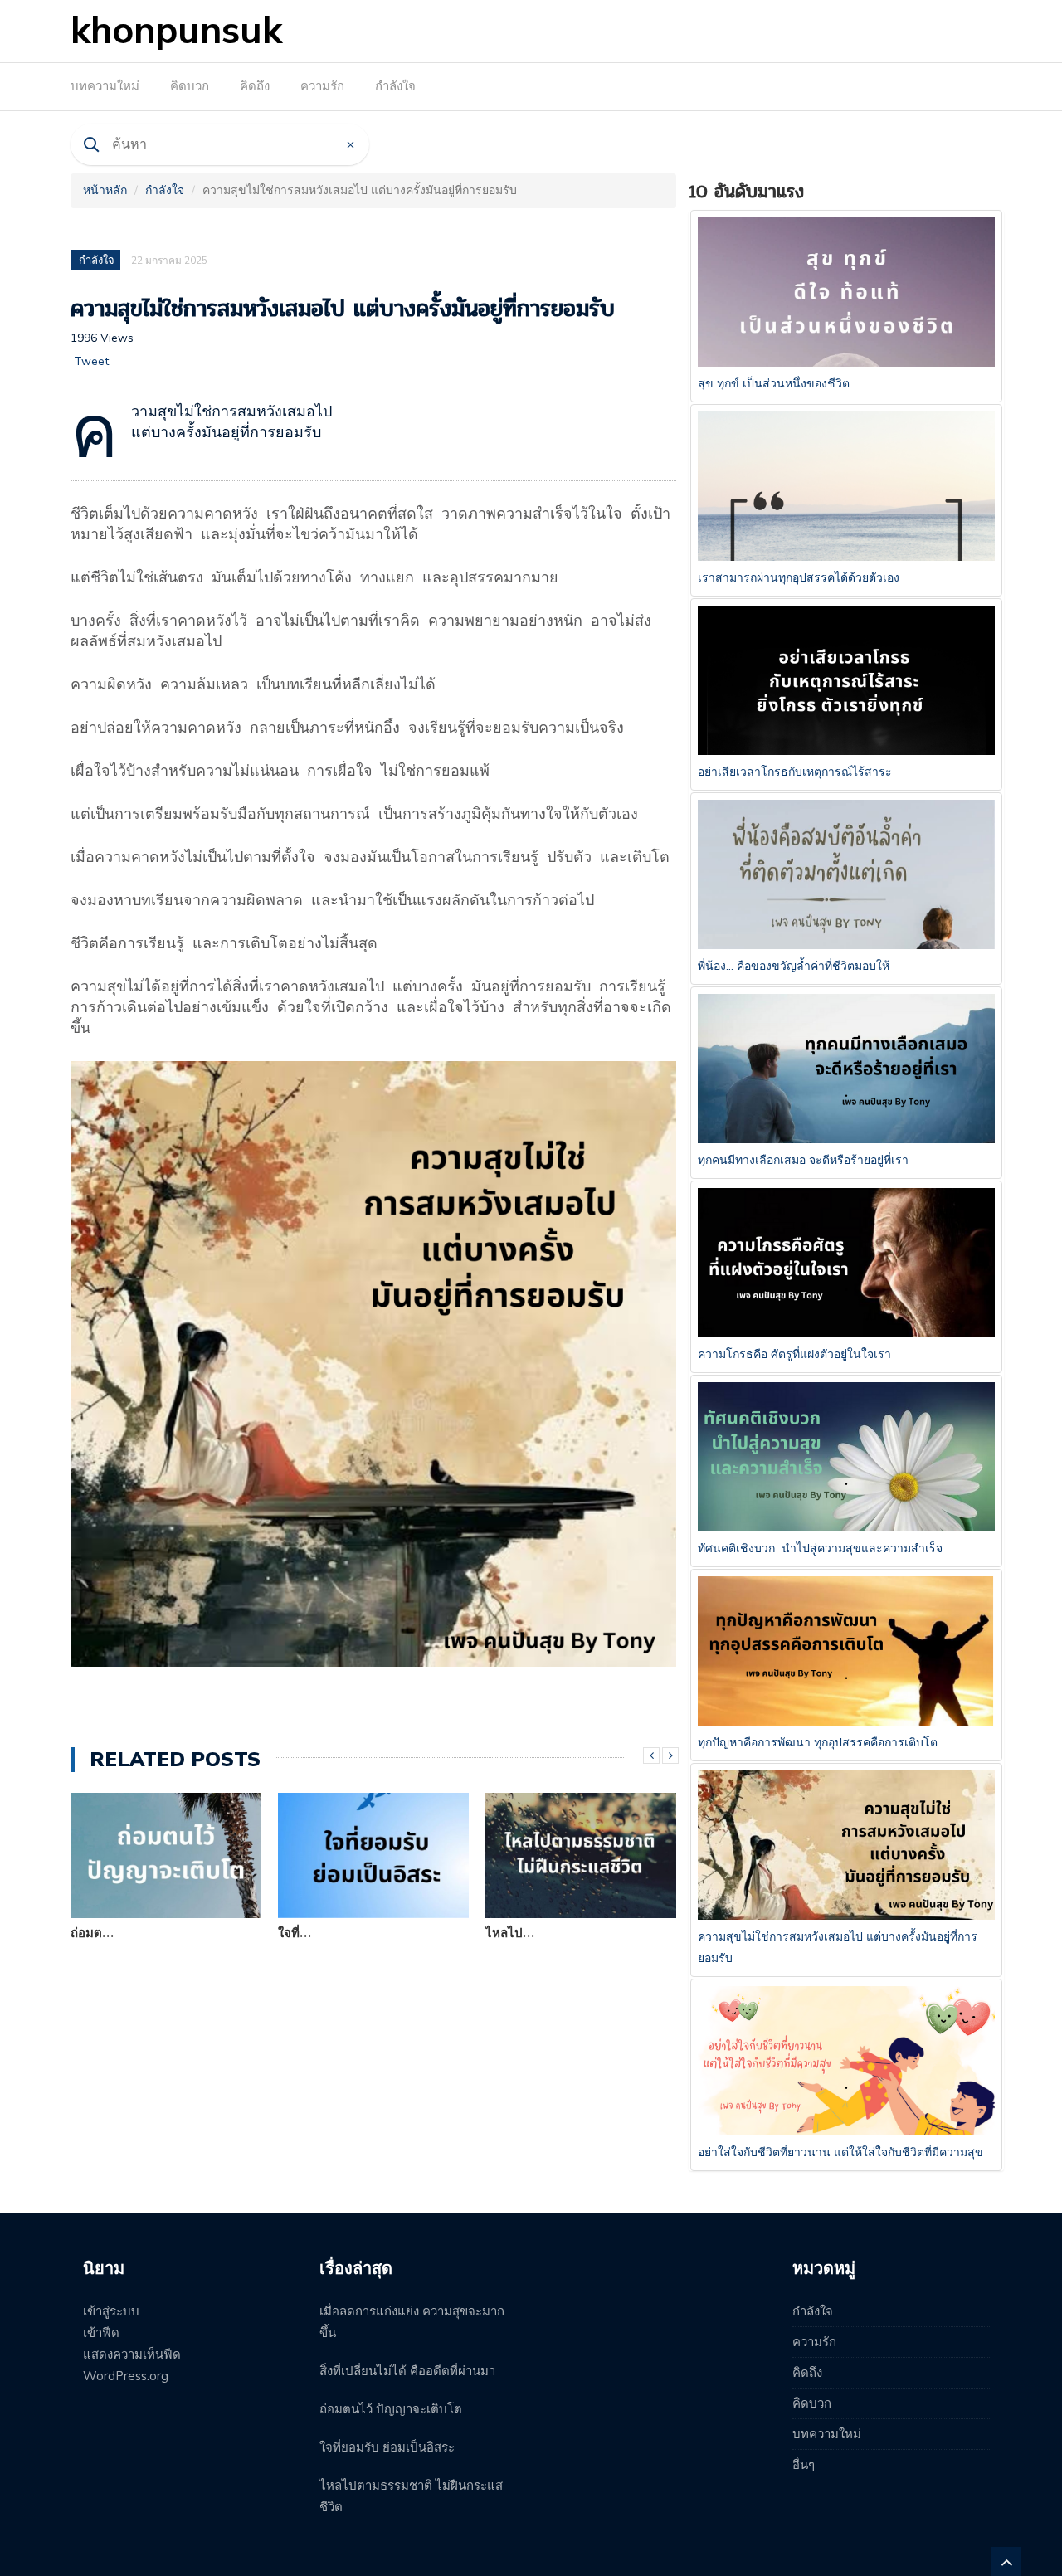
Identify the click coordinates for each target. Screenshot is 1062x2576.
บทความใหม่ (105, 86)
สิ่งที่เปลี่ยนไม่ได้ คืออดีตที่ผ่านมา (407, 2371)
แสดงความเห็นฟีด (132, 2354)
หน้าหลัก (105, 190)
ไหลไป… (510, 1933)
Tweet (91, 361)
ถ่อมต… (92, 1933)
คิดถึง (255, 86)
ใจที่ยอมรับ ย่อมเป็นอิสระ (387, 2447)
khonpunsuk (176, 31)
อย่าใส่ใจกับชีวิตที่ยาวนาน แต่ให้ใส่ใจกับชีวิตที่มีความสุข (840, 2152)
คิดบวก (190, 86)
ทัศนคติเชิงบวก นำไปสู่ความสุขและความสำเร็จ (820, 1549)
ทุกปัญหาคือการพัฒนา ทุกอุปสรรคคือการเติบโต (818, 1743)
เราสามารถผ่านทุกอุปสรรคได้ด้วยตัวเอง (799, 578)
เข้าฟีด (101, 2333)
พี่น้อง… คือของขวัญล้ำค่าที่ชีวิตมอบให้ (794, 966)
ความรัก (322, 86)
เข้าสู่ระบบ (111, 2311)
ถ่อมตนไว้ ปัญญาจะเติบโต (391, 2409)
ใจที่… (295, 1933)
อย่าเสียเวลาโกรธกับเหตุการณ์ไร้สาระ (795, 772)
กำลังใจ (395, 86)
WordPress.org (126, 2376)
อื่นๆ (804, 2465)
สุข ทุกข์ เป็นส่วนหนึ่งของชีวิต (774, 384)
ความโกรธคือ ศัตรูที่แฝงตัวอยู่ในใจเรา (794, 1354)
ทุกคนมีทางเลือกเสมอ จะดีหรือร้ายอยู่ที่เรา (803, 1160)
